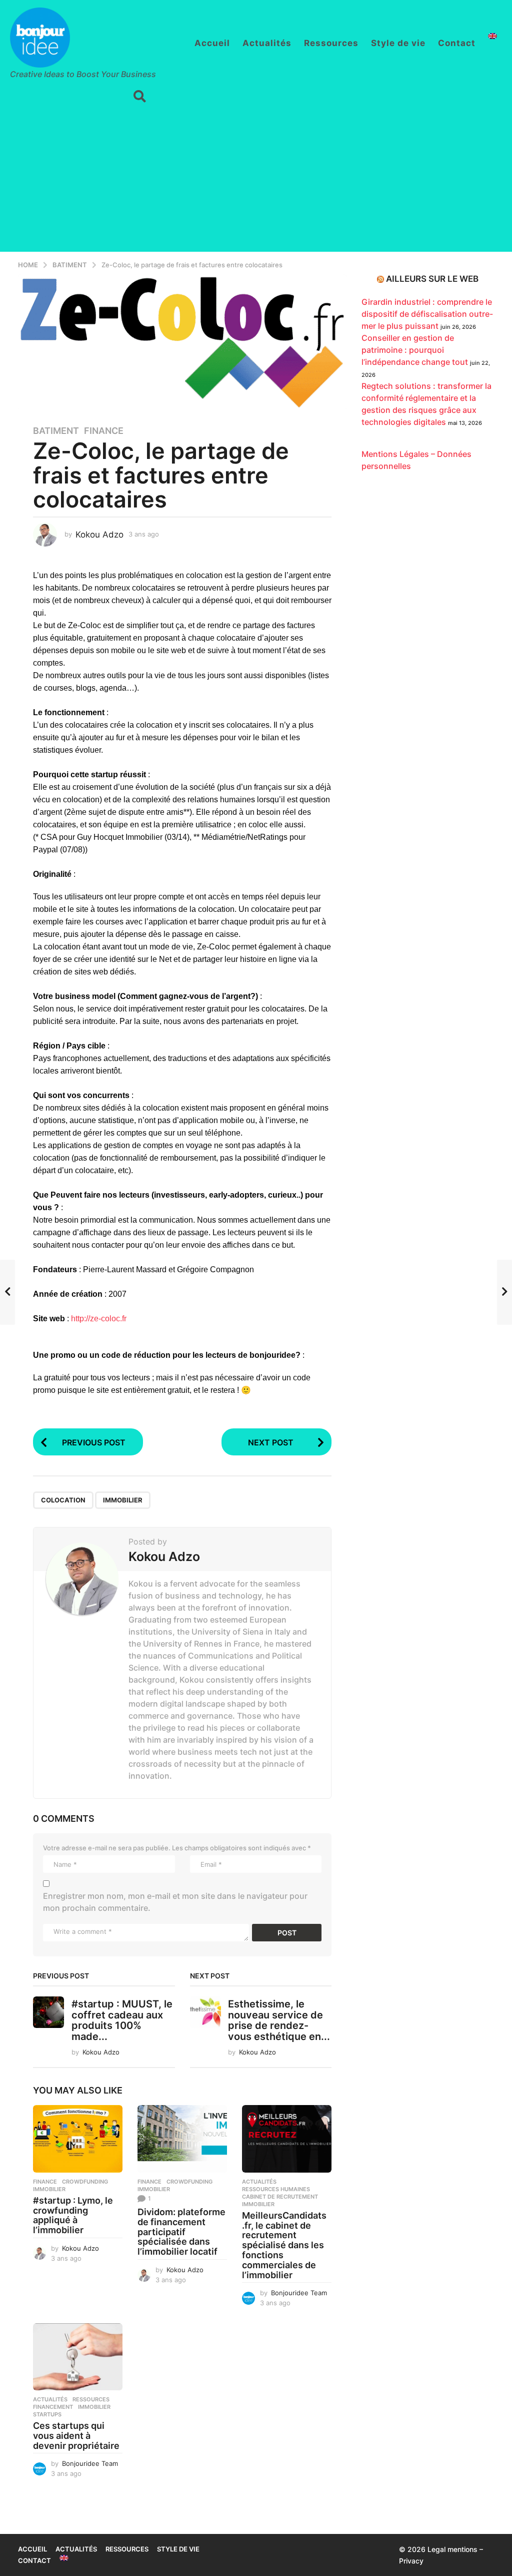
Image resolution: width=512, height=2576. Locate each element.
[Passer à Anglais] (492, 36)
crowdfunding (85, 2182)
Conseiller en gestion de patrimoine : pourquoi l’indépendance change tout (415, 350)
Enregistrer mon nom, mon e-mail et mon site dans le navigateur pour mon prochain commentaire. (175, 1902)
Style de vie (398, 43)
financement (53, 2407)
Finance (104, 431)
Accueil (212, 43)
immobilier (123, 1500)
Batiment (56, 431)
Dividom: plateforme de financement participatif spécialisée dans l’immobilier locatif (181, 2232)
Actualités (267, 43)
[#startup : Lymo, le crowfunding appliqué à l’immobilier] (78, 2139)
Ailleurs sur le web (432, 279)
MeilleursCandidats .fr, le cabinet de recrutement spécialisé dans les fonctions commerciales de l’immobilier (284, 2245)
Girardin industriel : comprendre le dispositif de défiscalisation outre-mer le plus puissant (427, 314)
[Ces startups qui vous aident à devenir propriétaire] (78, 2357)
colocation (63, 1500)
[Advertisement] (256, 182)
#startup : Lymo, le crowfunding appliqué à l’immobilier (73, 2215)
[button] (140, 97)
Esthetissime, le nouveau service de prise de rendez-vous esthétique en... (279, 2020)
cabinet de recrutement (280, 2197)
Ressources (331, 43)
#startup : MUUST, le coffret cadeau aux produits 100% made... (122, 2020)
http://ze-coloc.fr (99, 1319)
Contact (457, 43)
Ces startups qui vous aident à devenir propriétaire (76, 2436)
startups (47, 2414)
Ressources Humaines (276, 2189)
